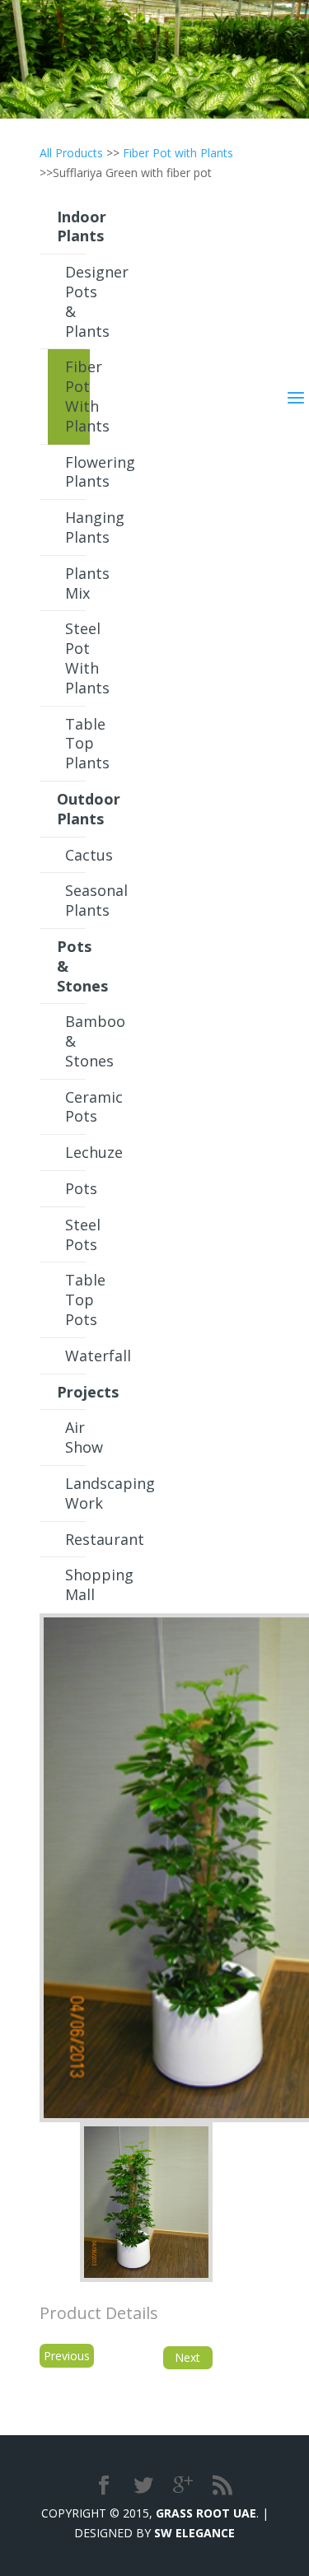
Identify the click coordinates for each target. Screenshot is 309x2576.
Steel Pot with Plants (77, 658)
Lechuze (77, 1152)
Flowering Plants (77, 472)
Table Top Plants (77, 744)
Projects (71, 1392)
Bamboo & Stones (77, 1041)
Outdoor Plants (71, 809)
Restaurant (77, 1539)
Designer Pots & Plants (77, 301)
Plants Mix (77, 583)
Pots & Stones (71, 966)
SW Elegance (194, 2533)
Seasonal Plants (77, 900)
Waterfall (77, 1356)
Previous (67, 2356)
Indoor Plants (71, 226)
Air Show (77, 1437)
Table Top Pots (77, 1300)
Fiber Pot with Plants (178, 153)
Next (187, 2357)
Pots (77, 1188)
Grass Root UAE (206, 2513)
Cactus (77, 855)
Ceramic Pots (77, 1107)
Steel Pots (77, 1234)
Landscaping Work (77, 1493)
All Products (71, 153)
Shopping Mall (77, 1584)
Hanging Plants (77, 527)
